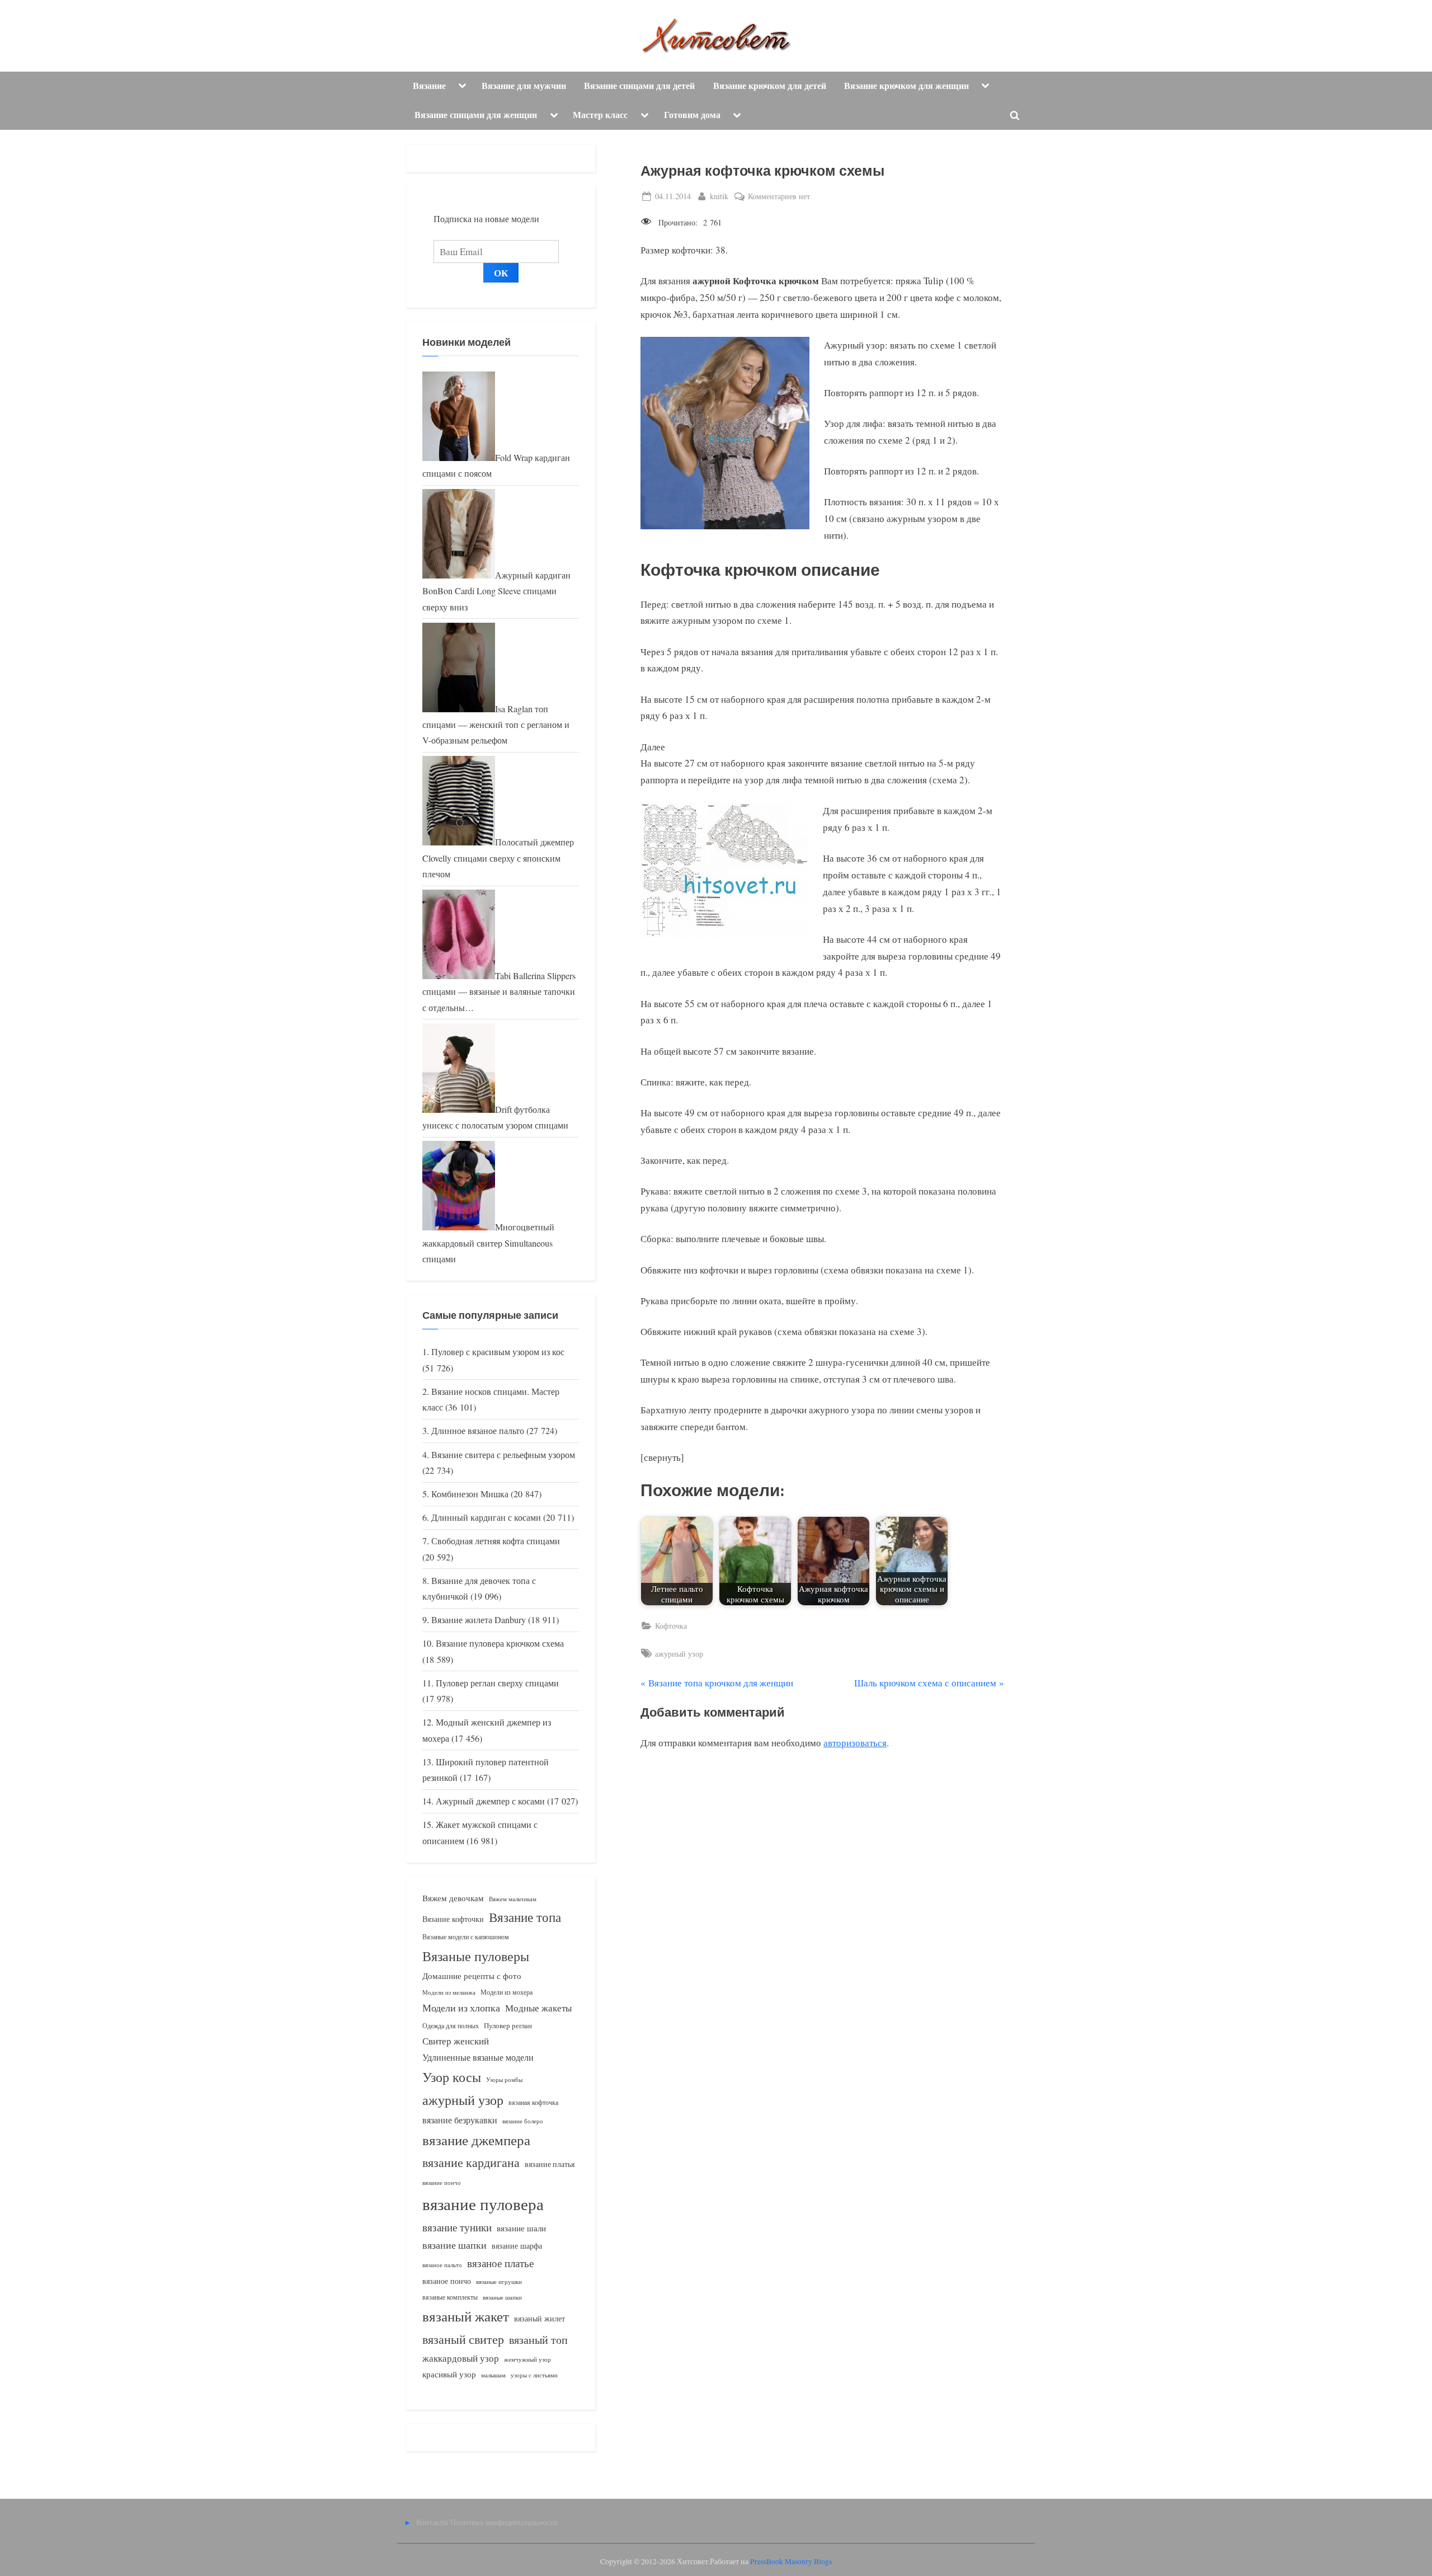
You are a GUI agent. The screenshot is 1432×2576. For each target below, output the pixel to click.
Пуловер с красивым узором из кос (498, 1352)
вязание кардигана (471, 2162)
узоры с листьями (534, 2375)
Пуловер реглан (508, 2026)
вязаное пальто (442, 2265)
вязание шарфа (517, 2246)
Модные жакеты (538, 2008)
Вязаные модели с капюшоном (466, 1936)
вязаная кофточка (533, 2102)
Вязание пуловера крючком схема (500, 1643)
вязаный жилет (540, 2318)
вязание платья (550, 2164)
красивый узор (449, 2374)
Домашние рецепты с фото (472, 1976)
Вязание (429, 86)
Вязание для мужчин (524, 86)
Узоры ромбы (504, 2079)
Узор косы (452, 2077)
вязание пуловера (483, 2204)
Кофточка (671, 1626)
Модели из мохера (507, 1992)
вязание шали (521, 2228)
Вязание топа (525, 1917)
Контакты (432, 2522)
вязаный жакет (466, 2316)
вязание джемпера (476, 2140)
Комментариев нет (779, 197)
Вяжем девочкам (453, 1898)
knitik (719, 196)
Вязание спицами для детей (639, 86)
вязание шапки (454, 2245)
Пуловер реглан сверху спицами (497, 1683)
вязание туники (457, 2227)
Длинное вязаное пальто (478, 1431)
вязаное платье (500, 2263)
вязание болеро (523, 2121)
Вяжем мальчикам (513, 1899)
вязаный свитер (463, 2339)
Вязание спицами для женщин (476, 115)
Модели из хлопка (461, 2008)
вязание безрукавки (460, 2120)
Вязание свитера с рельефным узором (503, 1455)
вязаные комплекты (450, 2297)
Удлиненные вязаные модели (478, 2057)
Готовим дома (692, 115)
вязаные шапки (502, 2297)
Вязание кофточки (453, 1919)
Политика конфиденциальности (504, 2522)
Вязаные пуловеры (476, 1956)
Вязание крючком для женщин (906, 86)
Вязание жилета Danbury (479, 1620)
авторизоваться (855, 1743)
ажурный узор (679, 1654)
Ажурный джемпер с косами (490, 1801)
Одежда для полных (451, 2026)
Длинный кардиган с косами (486, 1517)
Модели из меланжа (449, 1992)
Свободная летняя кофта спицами (496, 1541)
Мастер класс (600, 115)
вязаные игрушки (499, 2281)
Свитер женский (456, 2041)
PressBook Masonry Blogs (791, 2561)
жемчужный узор (527, 2359)
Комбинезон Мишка (470, 1494)
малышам (493, 2375)
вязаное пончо (447, 2281)
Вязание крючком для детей (770, 86)
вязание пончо (442, 2182)
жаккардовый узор (461, 2358)
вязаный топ (538, 2340)
